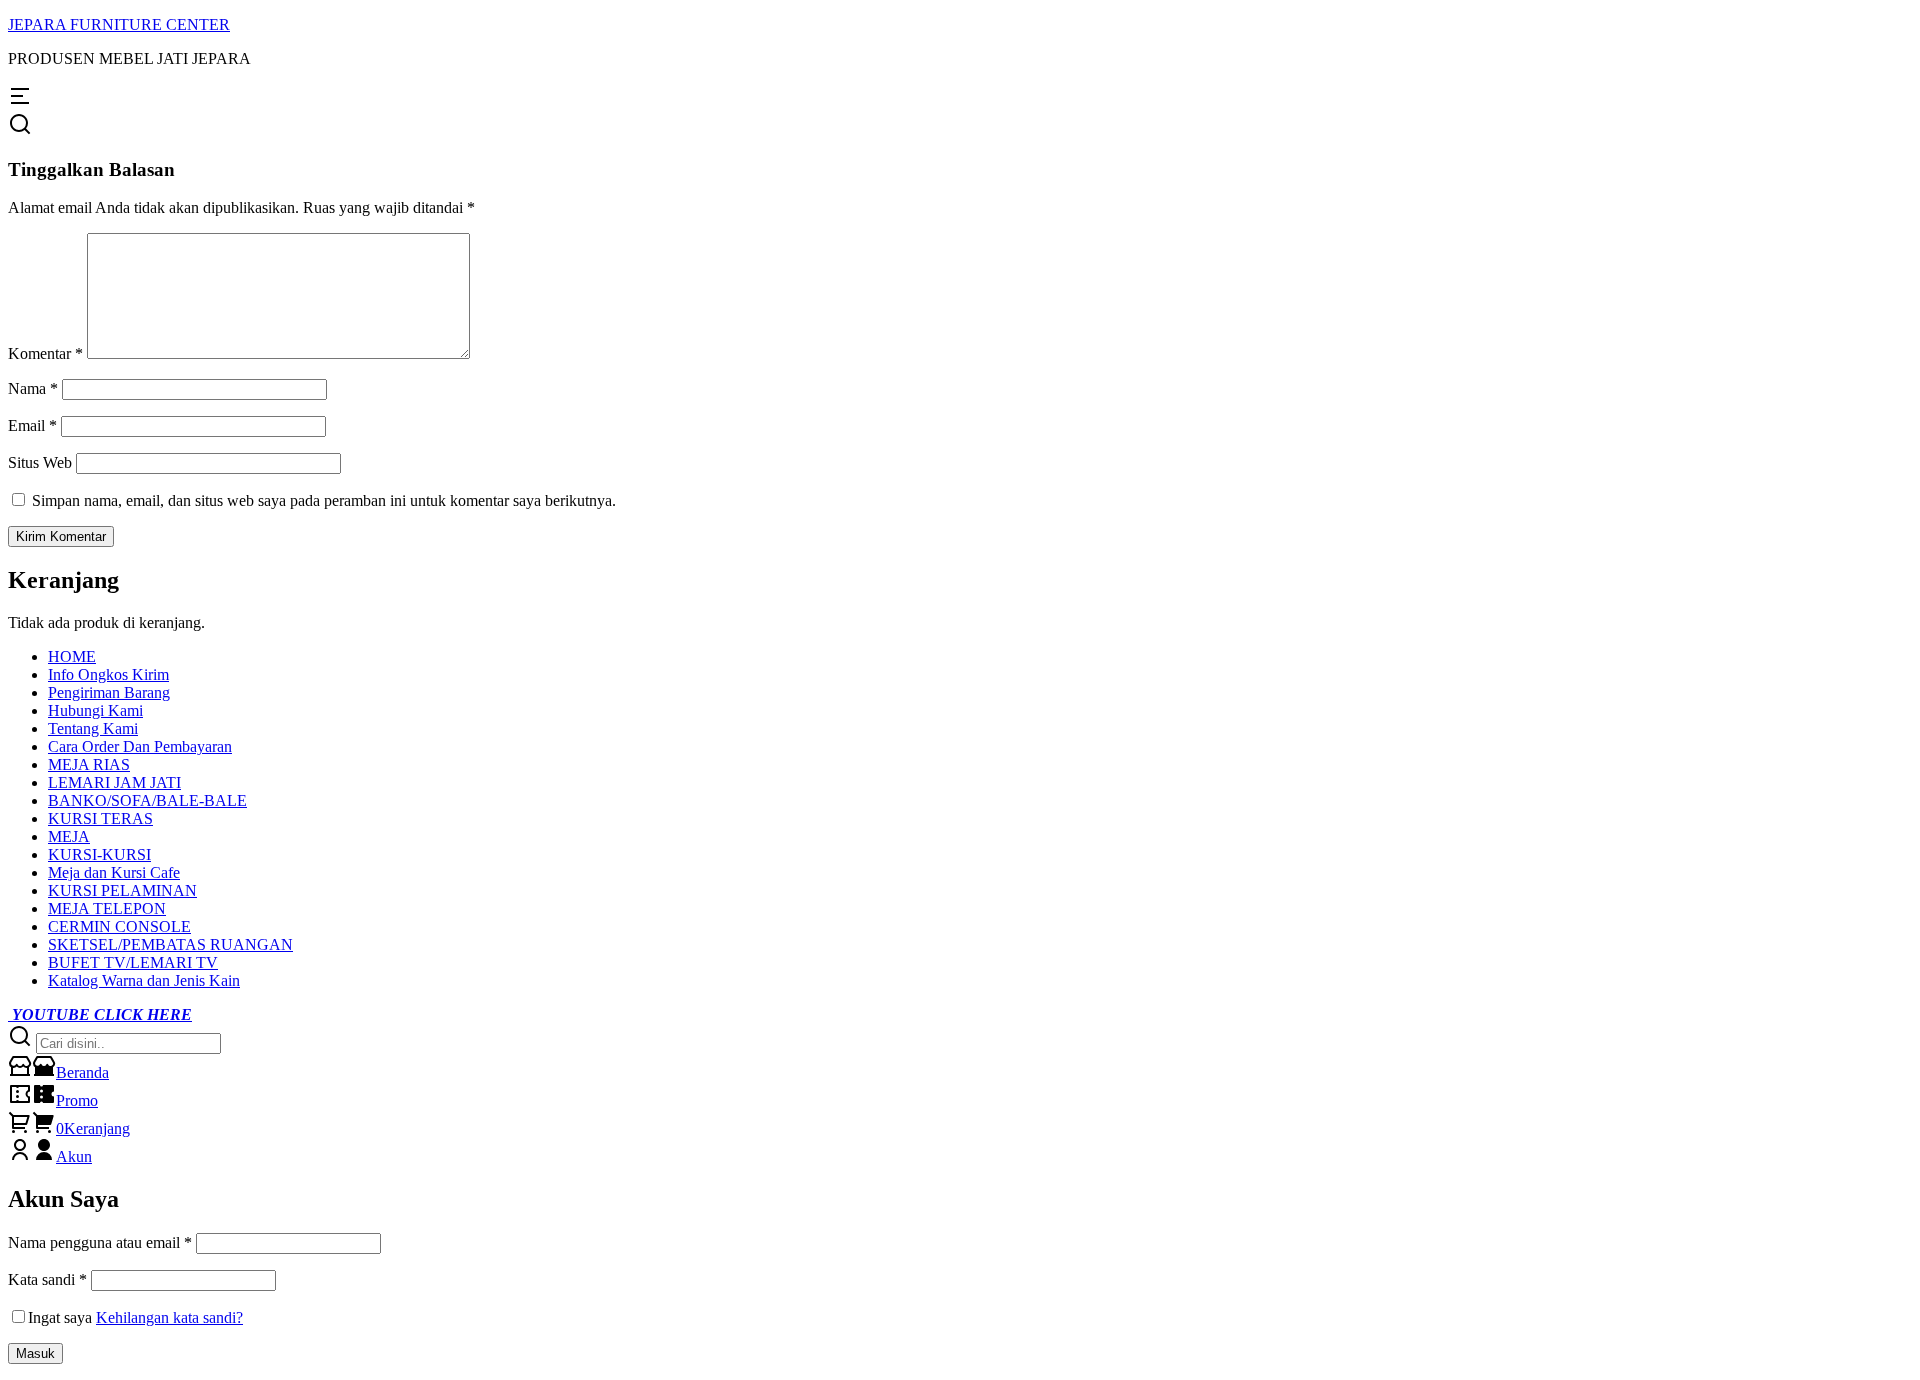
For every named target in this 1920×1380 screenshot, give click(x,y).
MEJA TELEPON (107, 908)
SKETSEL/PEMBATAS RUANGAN (170, 944)
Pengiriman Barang (109, 692)
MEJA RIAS (89, 764)
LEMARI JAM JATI (114, 782)
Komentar (45, 353)
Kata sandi (47, 1279)
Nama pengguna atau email (100, 1242)
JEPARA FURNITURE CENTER (119, 24)
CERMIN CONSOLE (119, 926)
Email (32, 425)
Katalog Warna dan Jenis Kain (144, 980)
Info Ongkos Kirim (108, 674)
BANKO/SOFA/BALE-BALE (147, 800)
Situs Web (40, 462)
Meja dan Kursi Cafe (114, 872)
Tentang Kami (93, 728)
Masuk (35, 1353)
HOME (72, 656)
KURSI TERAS (100, 818)
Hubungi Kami (95, 710)
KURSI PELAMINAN (122, 890)
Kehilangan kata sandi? (169, 1317)
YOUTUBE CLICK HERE (100, 1014)
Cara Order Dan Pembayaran (140, 746)
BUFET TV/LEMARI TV (133, 962)
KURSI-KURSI (99, 854)
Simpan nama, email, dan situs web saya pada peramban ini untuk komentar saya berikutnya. (324, 500)
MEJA (69, 836)
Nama (33, 388)
